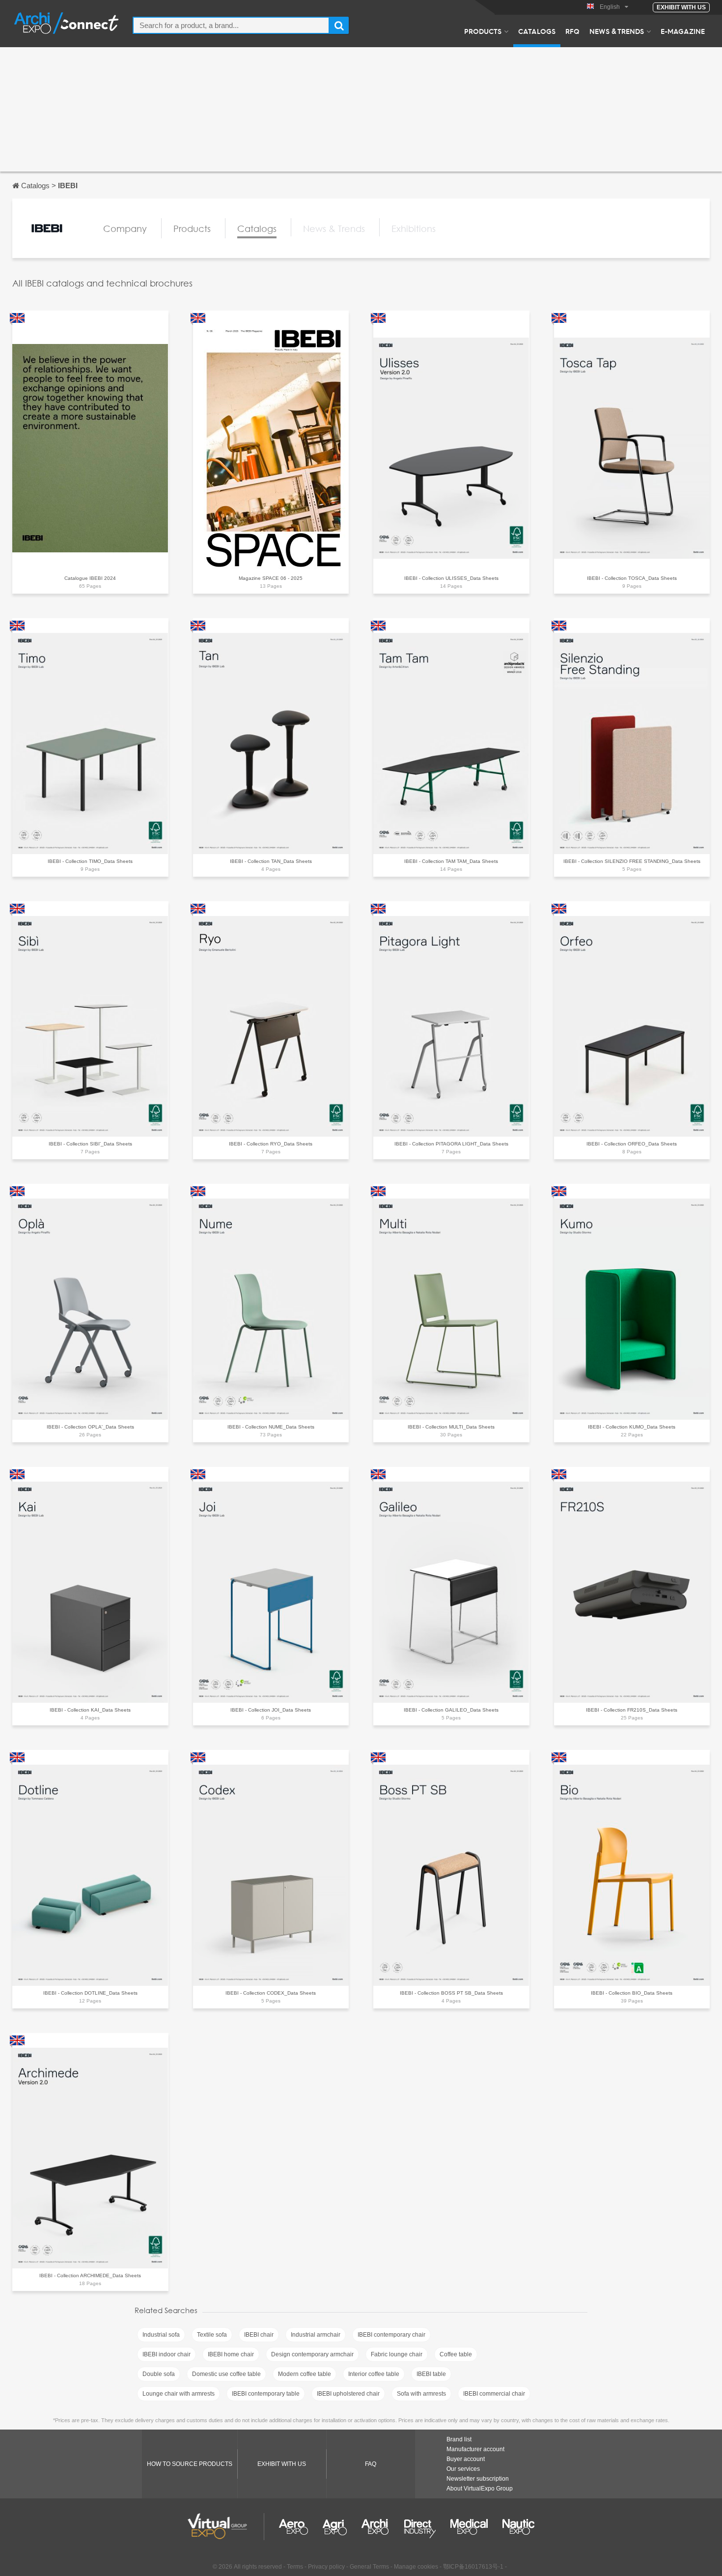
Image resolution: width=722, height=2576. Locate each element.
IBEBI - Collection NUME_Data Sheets (271, 1427)
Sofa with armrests (421, 2394)
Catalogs (537, 31)
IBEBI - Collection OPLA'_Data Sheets (90, 1427)
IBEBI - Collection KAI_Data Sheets (90, 1710)
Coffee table (456, 2354)
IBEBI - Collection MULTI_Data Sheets (451, 1427)
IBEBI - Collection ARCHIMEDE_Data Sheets (90, 2275)
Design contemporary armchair (312, 2354)
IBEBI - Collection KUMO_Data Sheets (632, 1427)
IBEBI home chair (231, 2354)
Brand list (459, 2439)
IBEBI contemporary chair (391, 2335)
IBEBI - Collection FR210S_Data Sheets (632, 1710)
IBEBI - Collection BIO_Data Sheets (632, 1993)
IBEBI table (431, 2374)
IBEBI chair (259, 2335)
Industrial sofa (161, 2335)
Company (125, 229)
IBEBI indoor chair (167, 2354)
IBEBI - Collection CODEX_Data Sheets (271, 1993)
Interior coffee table (374, 2374)
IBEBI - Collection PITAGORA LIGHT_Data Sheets (451, 1144)
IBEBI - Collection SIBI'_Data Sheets (90, 1144)
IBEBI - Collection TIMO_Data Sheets (90, 861)
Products (483, 31)
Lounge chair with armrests (179, 2394)
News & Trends (617, 31)
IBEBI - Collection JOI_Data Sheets (271, 1710)
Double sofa (159, 2374)
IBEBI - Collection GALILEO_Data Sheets (451, 1710)
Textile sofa (212, 2335)
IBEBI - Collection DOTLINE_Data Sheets (90, 1993)
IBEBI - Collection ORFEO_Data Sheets (632, 1144)
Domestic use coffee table (226, 2374)
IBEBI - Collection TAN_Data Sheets (271, 861)
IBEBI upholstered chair (348, 2394)
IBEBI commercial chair (494, 2394)
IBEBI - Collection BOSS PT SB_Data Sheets (451, 1993)
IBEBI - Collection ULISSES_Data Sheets (451, 578)
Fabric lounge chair (397, 2354)
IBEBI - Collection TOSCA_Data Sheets (632, 578)
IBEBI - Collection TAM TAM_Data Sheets (451, 861)
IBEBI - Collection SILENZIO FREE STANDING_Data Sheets (632, 861)
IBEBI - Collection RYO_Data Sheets (271, 1144)
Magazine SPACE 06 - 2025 (271, 578)
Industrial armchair (316, 2335)
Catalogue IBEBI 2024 (90, 578)
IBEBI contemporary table (266, 2394)
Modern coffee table (305, 2374)
